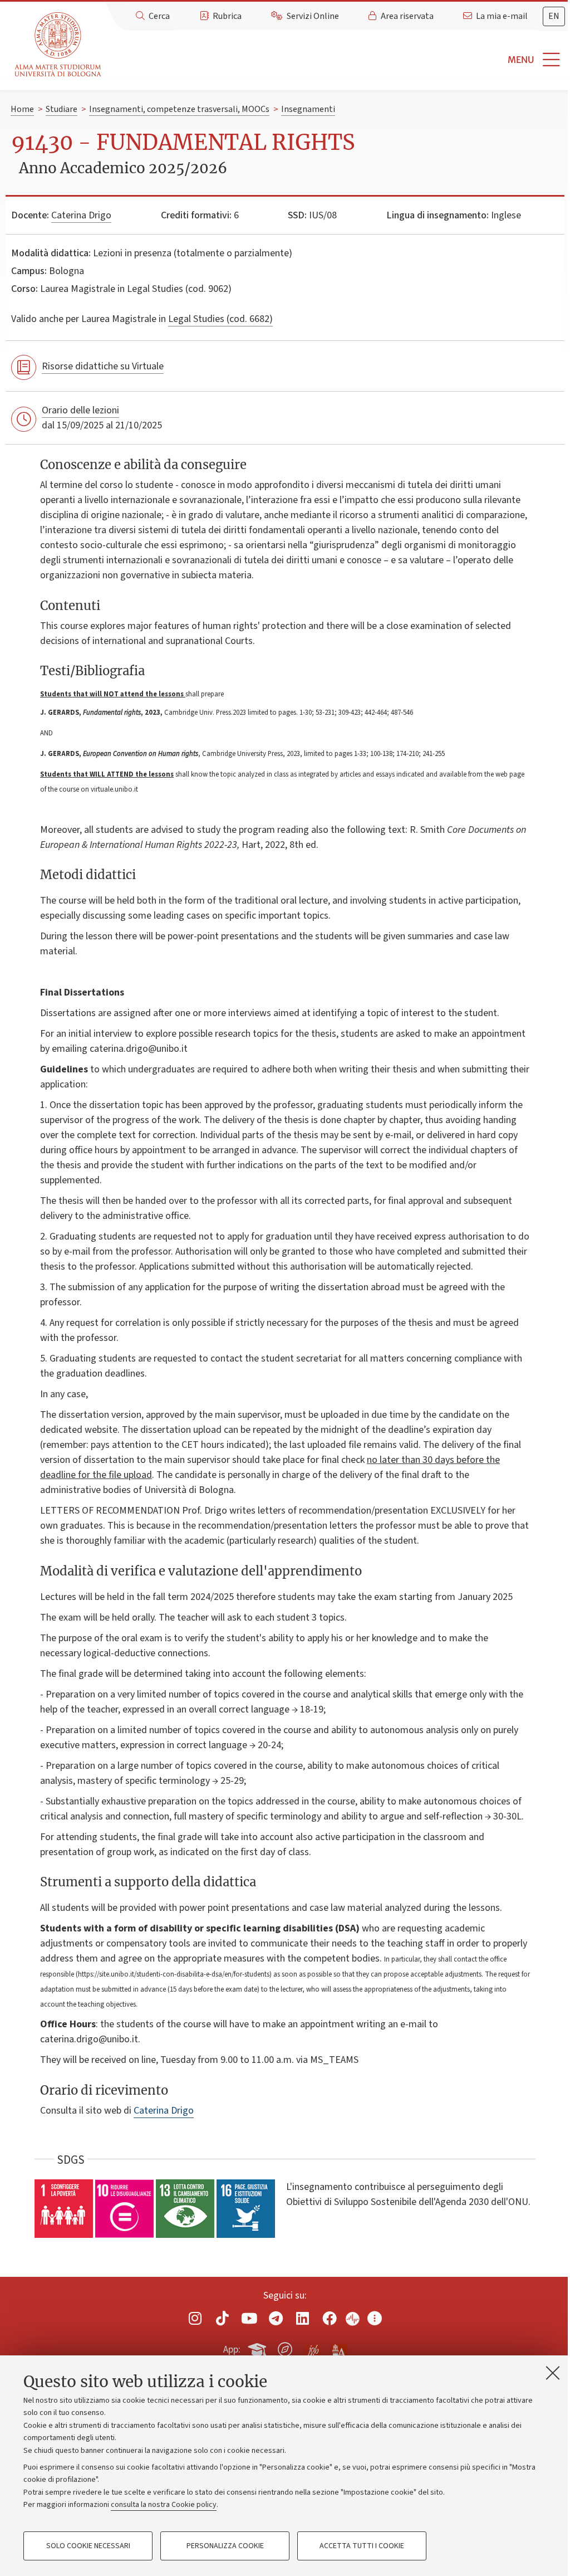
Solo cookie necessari (88, 2546)
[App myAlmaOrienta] (285, 2348)
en (554, 16)
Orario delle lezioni (80, 410)
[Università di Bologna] (59, 45)
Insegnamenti (308, 109)
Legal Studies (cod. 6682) (220, 319)
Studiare (62, 109)
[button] (338, 60)
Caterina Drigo (81, 215)
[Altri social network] (375, 2318)
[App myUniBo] (258, 2348)
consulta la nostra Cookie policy (164, 2505)
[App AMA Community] (339, 2349)
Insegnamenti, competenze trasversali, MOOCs (179, 109)
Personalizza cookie (225, 2546)
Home (22, 109)
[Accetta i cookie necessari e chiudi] (553, 2373)
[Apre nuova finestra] (195, 2318)
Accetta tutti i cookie (362, 2546)
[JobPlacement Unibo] (312, 2347)
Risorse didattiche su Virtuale (103, 366)
